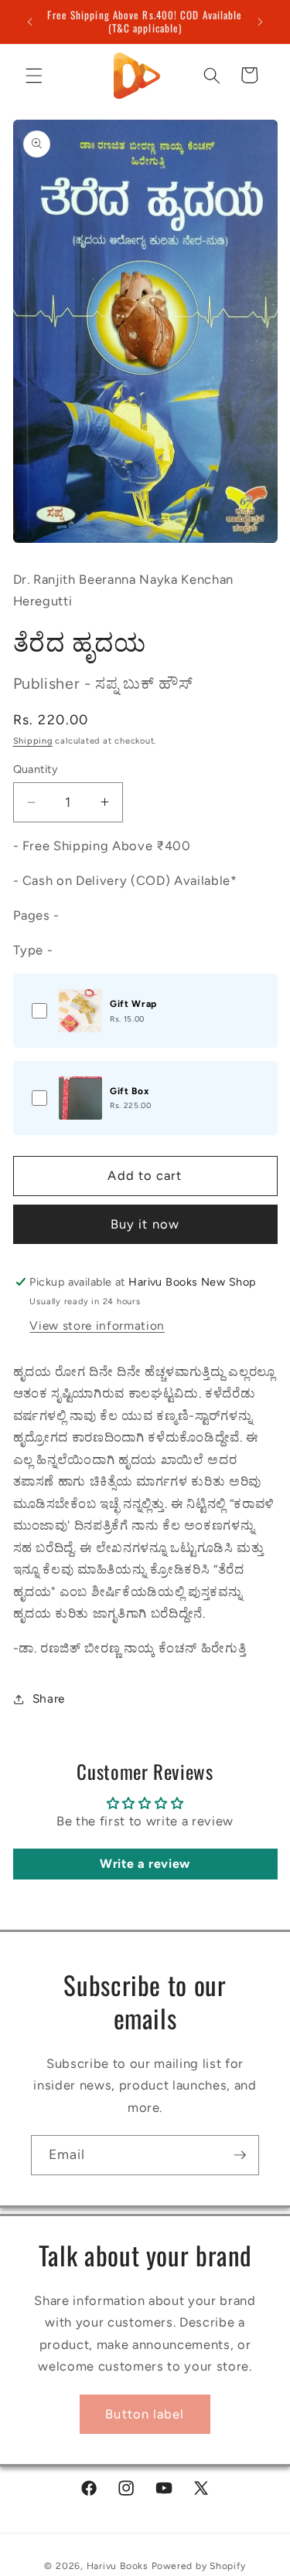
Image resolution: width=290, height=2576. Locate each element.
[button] (34, 75)
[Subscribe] (240, 2155)
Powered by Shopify (199, 2566)
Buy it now (145, 1224)
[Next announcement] (261, 22)
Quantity (36, 769)
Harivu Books (118, 2566)
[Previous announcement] (30, 22)
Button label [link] (145, 2414)
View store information (97, 1325)
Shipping (33, 741)
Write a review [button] (145, 1864)
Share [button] (49, 1698)
